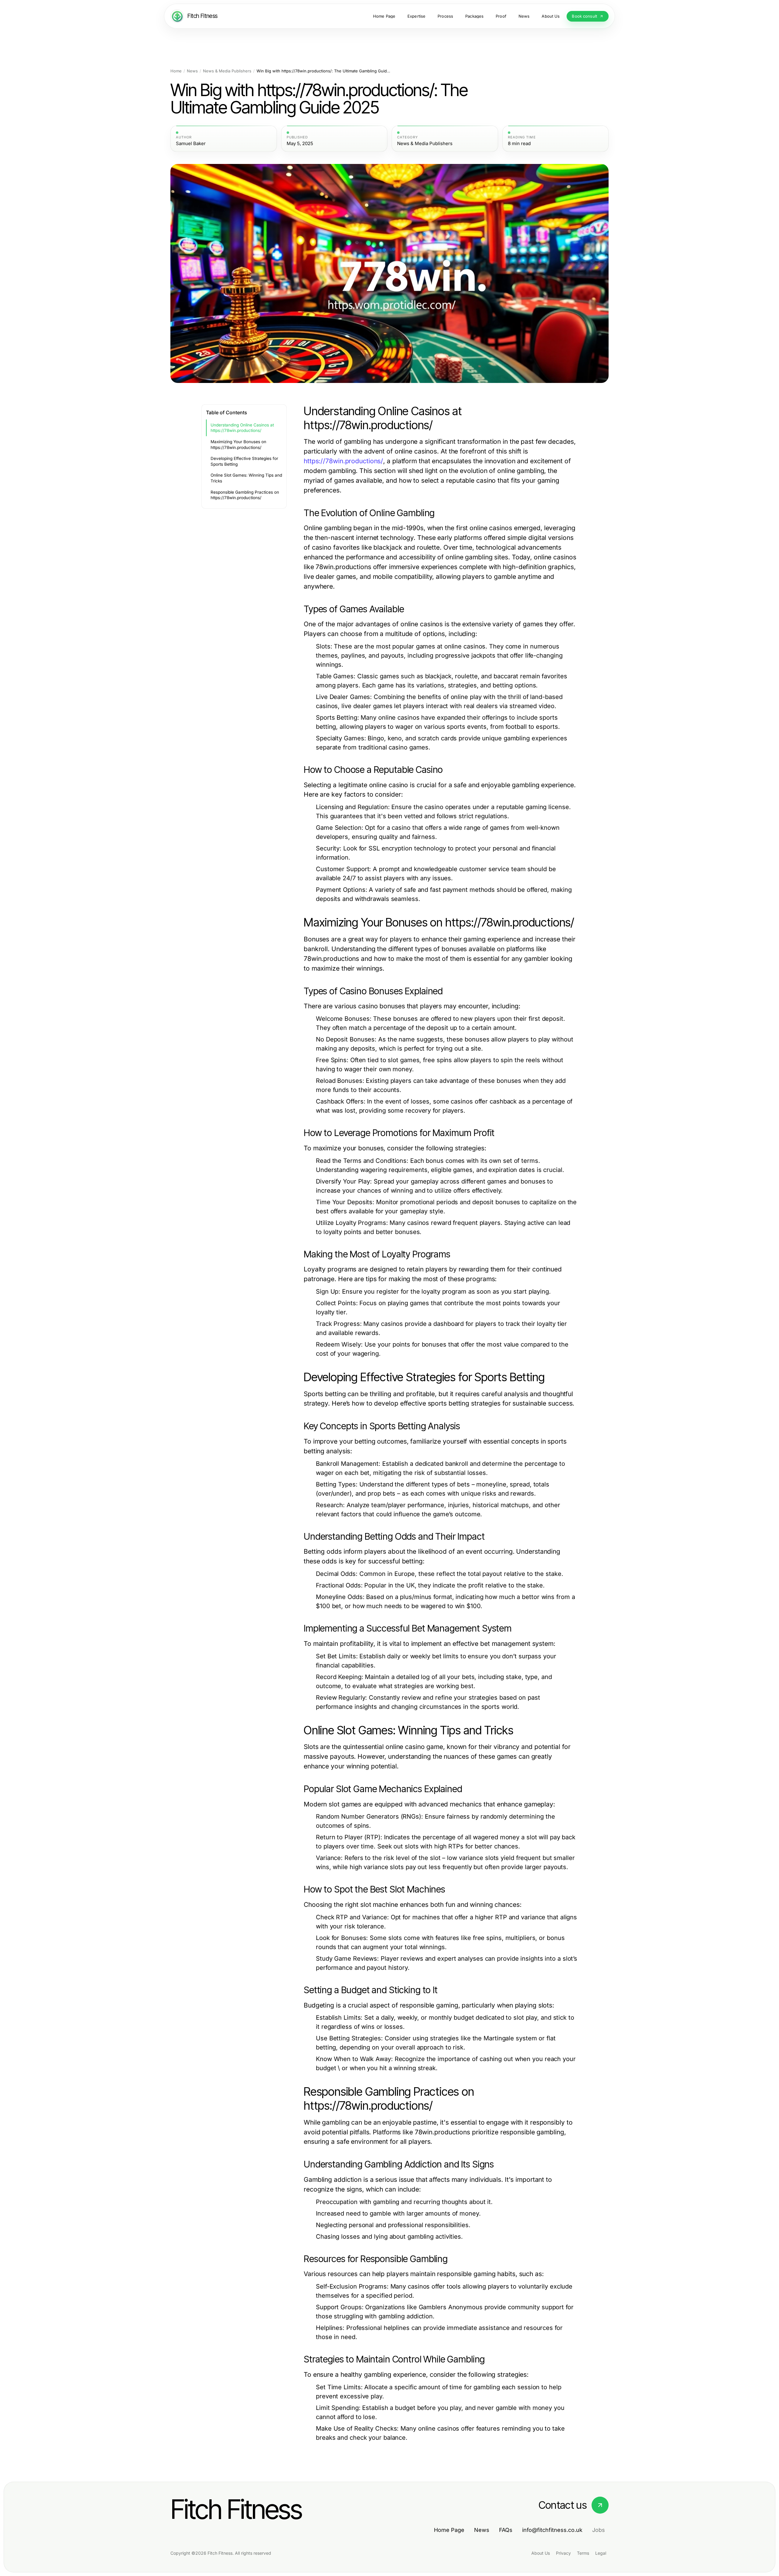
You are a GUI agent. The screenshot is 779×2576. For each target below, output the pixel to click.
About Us (541, 2553)
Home (176, 71)
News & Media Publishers (227, 71)
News (192, 71)
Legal (601, 2553)
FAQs (506, 2530)
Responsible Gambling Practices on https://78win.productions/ (245, 495)
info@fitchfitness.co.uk (552, 2530)
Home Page (449, 2530)
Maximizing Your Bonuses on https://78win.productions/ (238, 445)
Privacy (563, 2553)
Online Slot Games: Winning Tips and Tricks (246, 478)
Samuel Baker (191, 144)
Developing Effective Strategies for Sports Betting (244, 461)
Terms (583, 2553)
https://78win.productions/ (343, 461)
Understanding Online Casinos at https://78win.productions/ (242, 428)
